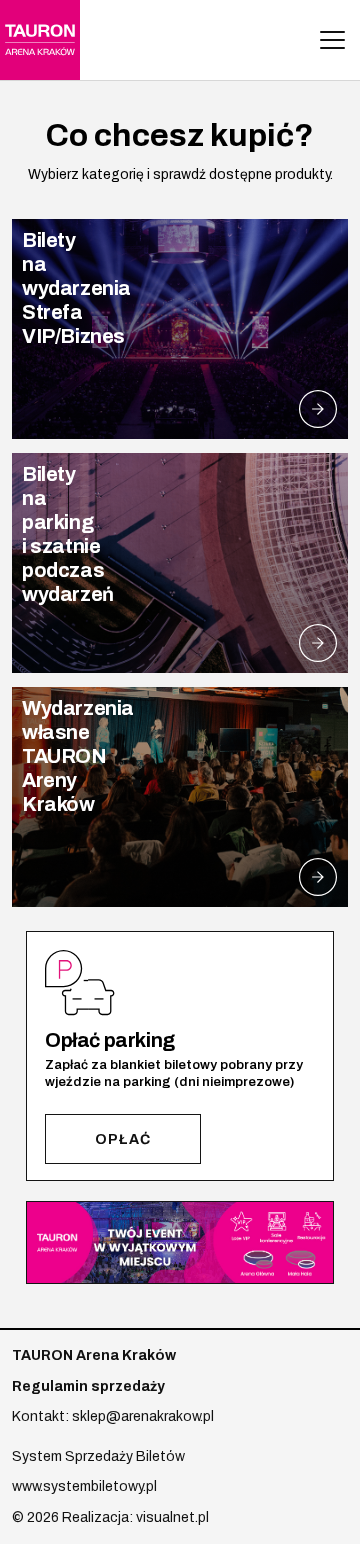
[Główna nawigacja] (332, 40)
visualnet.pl (172, 1517)
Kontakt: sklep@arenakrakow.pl (113, 1416)
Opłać (123, 1139)
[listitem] (180, 329)
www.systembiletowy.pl (84, 1486)
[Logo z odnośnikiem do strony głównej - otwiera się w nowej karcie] (40, 40)
